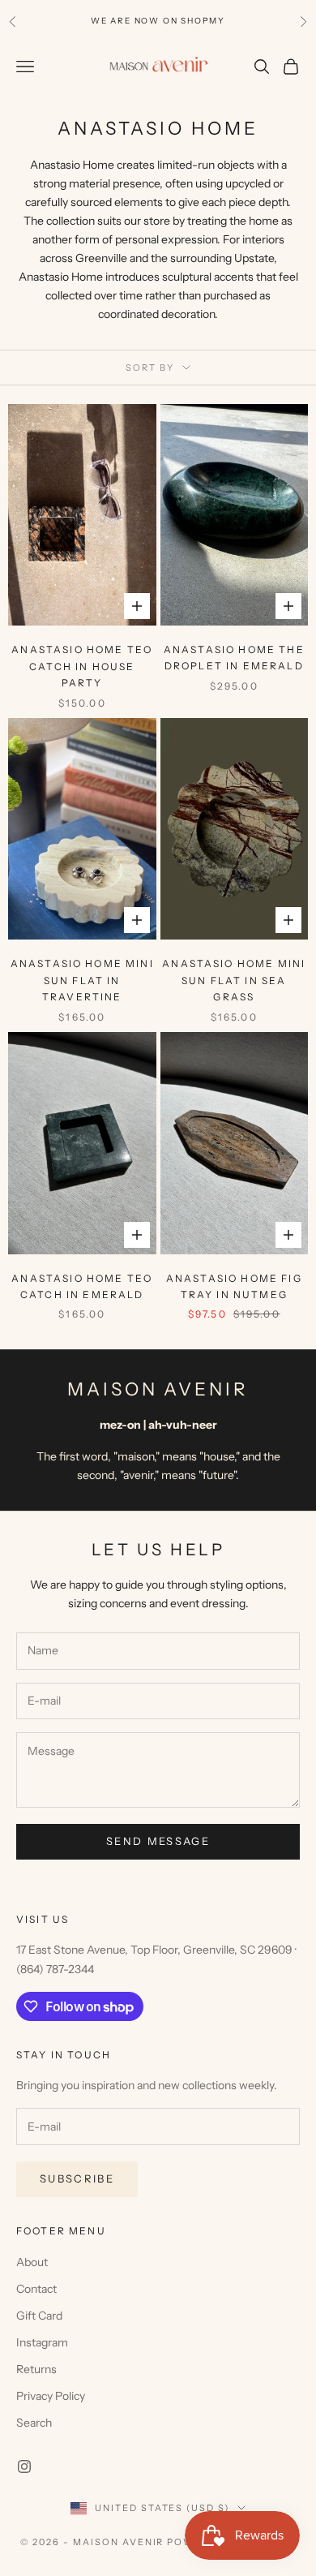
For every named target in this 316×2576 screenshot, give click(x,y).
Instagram (42, 2342)
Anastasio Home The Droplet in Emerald (234, 658)
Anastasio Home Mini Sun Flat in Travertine (82, 980)
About (32, 2262)
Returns (36, 2369)
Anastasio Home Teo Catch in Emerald (82, 1286)
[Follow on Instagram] (24, 2466)
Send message (158, 1841)
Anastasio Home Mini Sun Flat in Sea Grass (234, 980)
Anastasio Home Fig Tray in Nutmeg (234, 1286)
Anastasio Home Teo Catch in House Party (82, 666)
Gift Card (39, 2316)
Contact (36, 2289)
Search (34, 2423)
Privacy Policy (51, 2396)
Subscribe (77, 2178)
